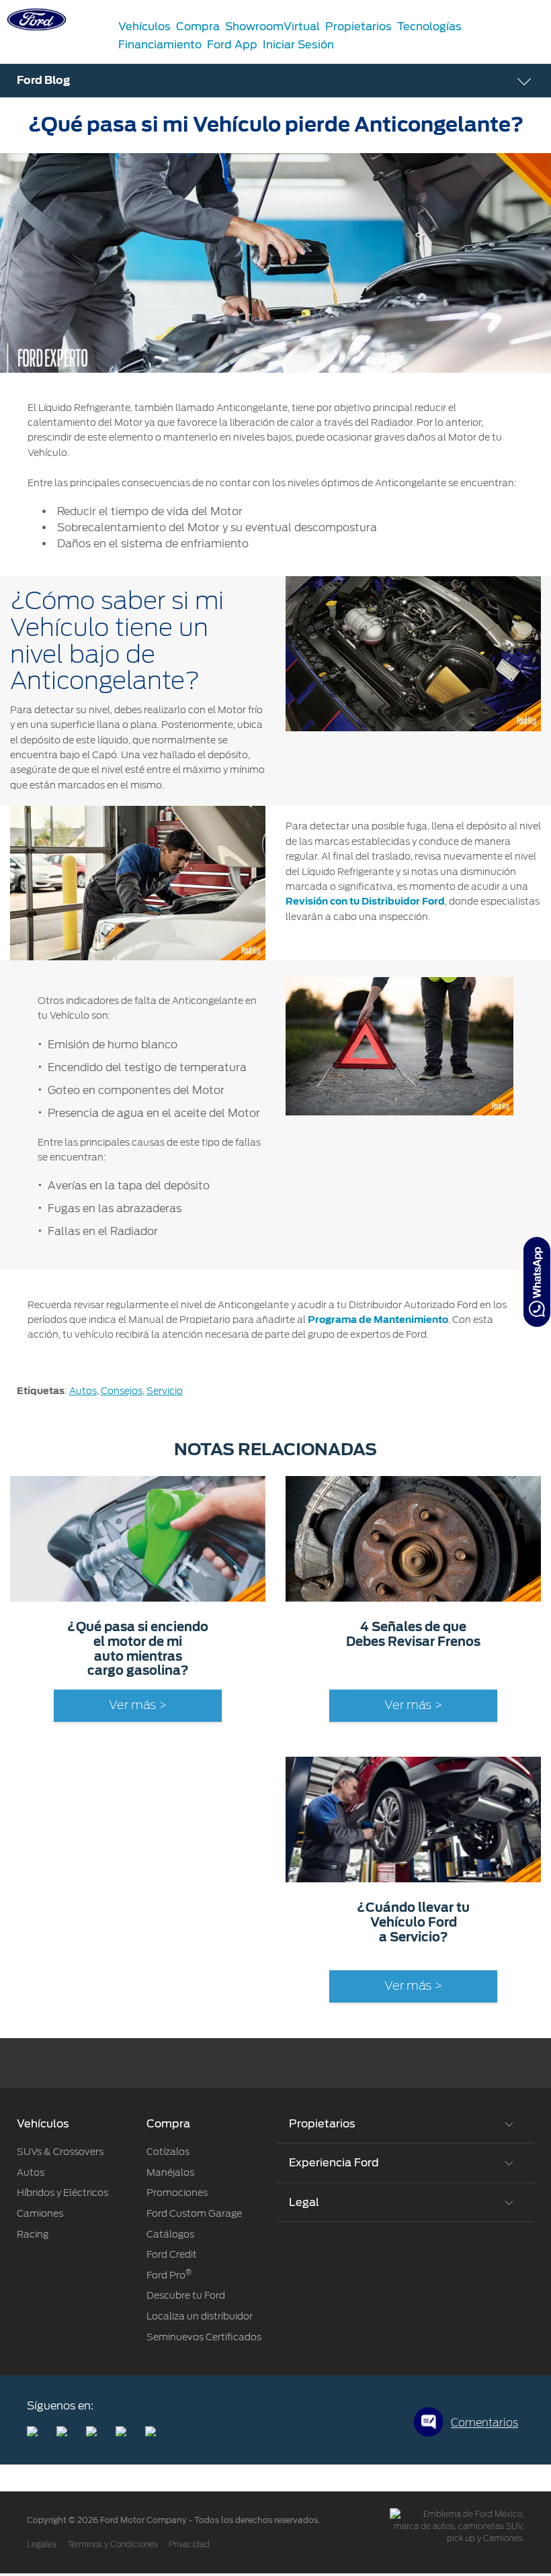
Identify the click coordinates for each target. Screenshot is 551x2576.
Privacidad (189, 2544)
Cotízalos (168, 2152)
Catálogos (170, 2234)
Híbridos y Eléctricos (62, 2193)
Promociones (177, 2193)
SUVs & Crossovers (60, 2152)
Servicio (165, 1391)
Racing (33, 2234)
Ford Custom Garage (194, 2213)
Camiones (40, 2213)
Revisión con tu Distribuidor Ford (365, 901)
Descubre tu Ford (186, 2295)
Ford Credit (172, 2254)
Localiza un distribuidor (200, 2316)
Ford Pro (169, 2275)
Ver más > (138, 1706)
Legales (42, 2544)
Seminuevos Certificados (204, 2337)
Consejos (122, 1391)
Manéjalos (170, 2172)
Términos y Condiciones (113, 2544)
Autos (83, 1391)
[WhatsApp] (537, 1282)
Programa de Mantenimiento (378, 1320)
